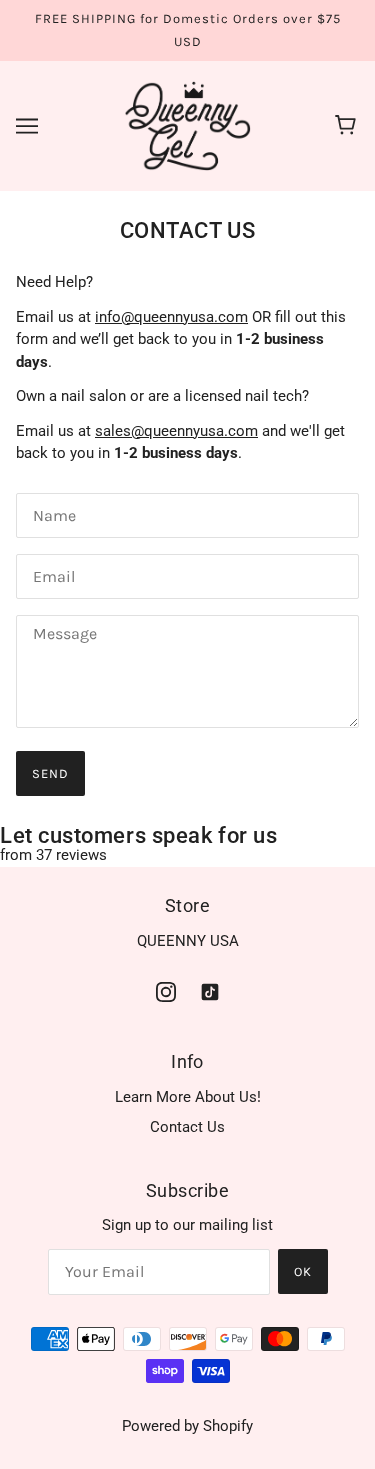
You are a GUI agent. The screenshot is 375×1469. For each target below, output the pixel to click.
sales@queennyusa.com (176, 431)
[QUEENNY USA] (187, 125)
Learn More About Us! (188, 1097)
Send (50, 773)
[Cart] (348, 126)
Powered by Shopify (187, 1426)
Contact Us (187, 1127)
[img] (166, 991)
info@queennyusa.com (171, 317)
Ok (303, 1271)
